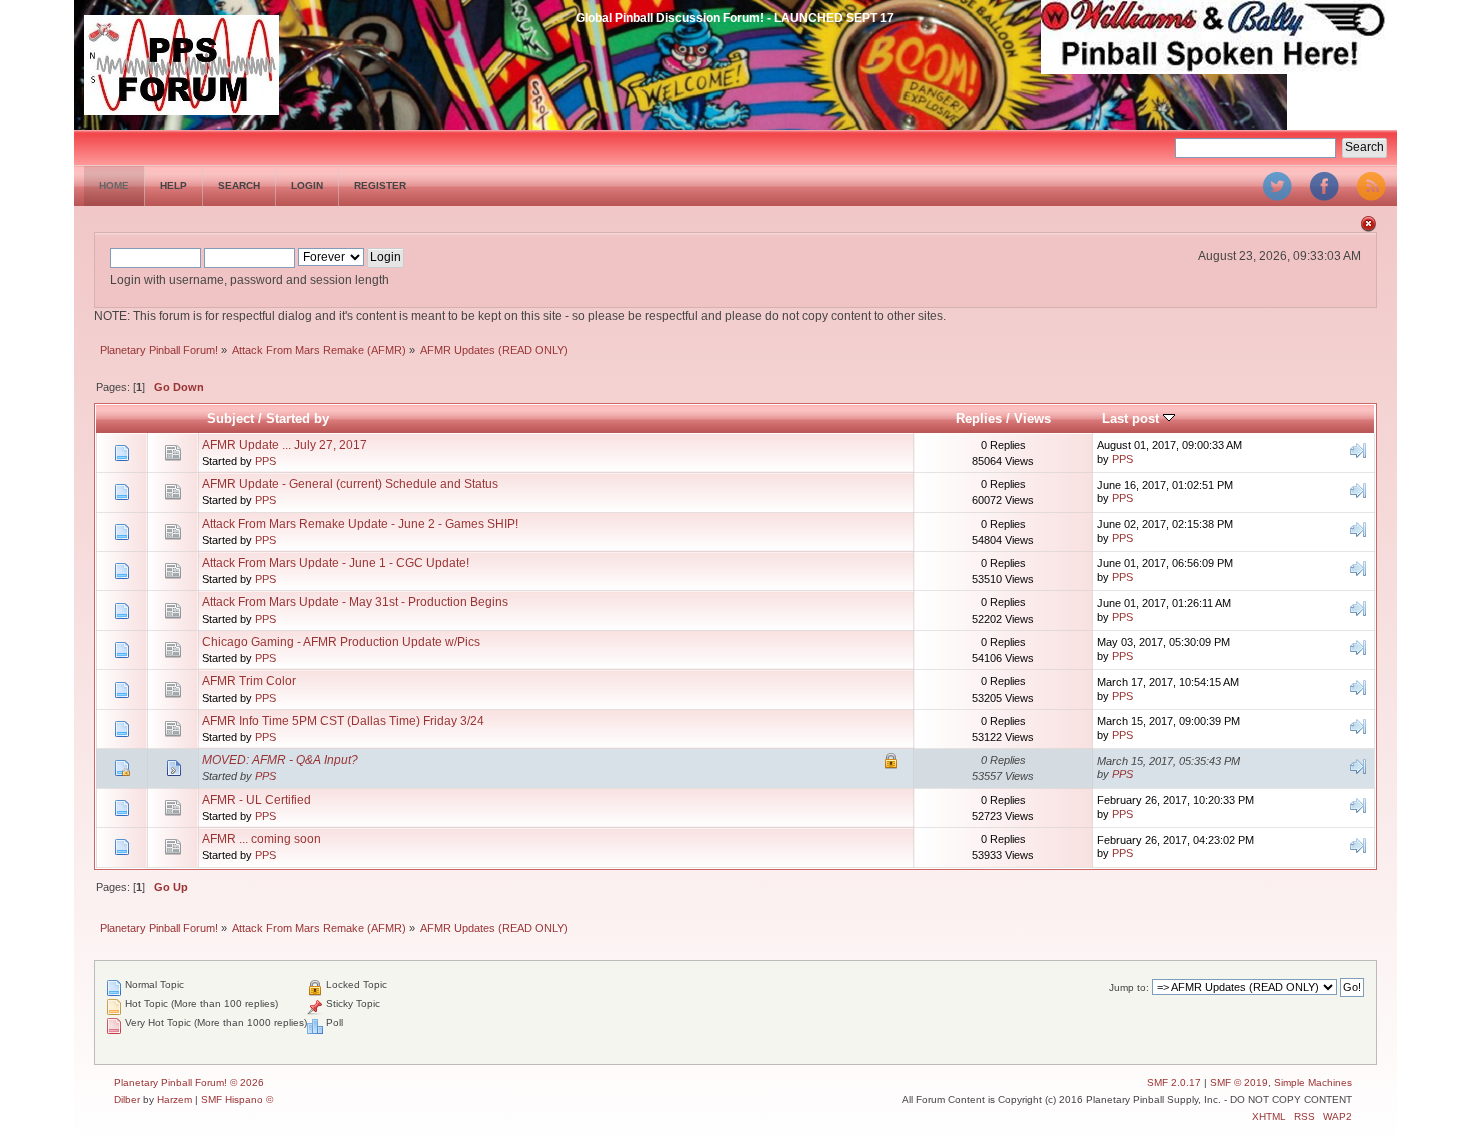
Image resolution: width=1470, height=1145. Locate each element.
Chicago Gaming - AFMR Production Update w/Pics (341, 642)
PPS (265, 461)
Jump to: (1129, 987)
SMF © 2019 (1239, 1082)
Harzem (174, 1099)
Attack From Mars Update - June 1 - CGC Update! (335, 563)
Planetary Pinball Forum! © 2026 (189, 1082)
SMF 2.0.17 (1174, 1082)
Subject (230, 418)
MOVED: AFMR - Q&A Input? (280, 760)
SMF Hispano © (237, 1099)
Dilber (127, 1099)
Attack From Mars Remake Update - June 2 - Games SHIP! (360, 524)
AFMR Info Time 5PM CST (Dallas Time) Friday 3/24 (343, 721)
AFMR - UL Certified (256, 800)
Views (1032, 418)
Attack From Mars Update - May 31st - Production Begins (355, 602)
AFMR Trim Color (249, 681)
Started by (297, 418)
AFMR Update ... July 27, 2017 (284, 445)
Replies (979, 418)
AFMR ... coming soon (261, 839)
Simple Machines (1313, 1082)
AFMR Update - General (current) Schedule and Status (350, 484)
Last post (1132, 418)
